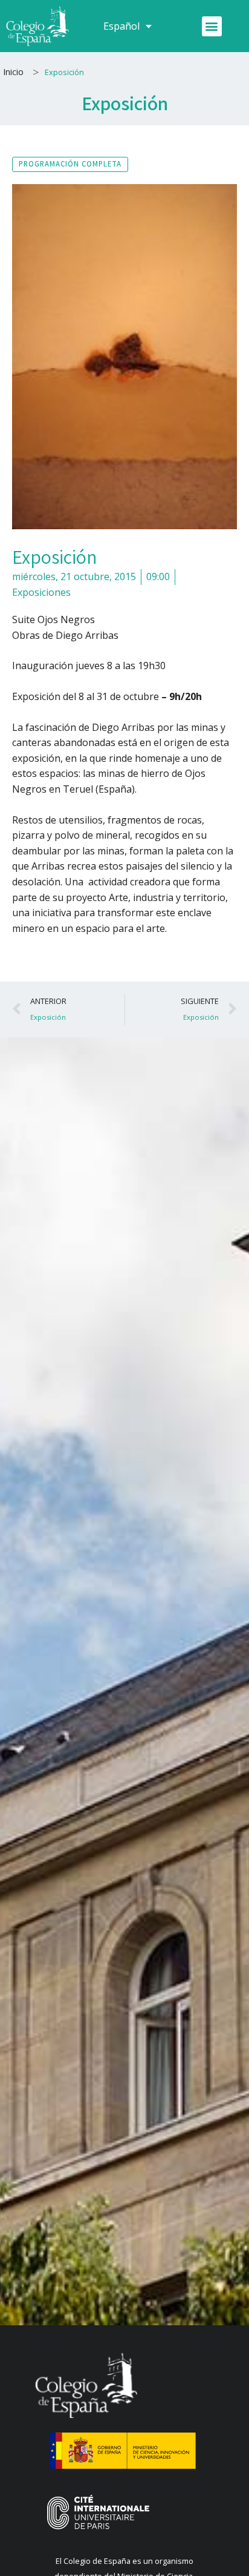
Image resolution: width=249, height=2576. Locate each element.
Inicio (13, 72)
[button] (212, 26)
